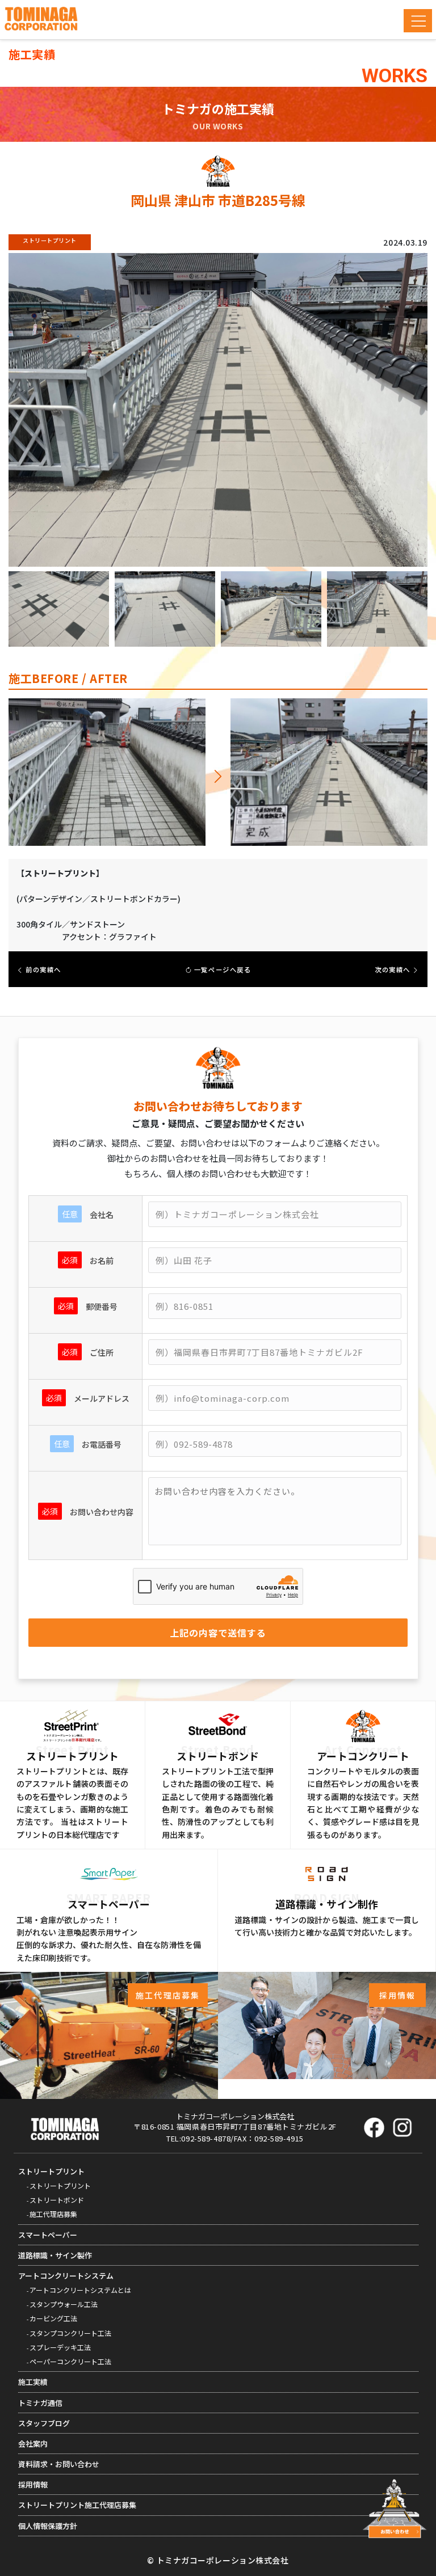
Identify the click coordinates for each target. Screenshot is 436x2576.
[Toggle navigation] (418, 21)
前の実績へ (43, 969)
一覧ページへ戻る (221, 969)
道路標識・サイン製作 (55, 2255)
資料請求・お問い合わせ (59, 2464)
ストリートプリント (51, 2171)
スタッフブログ (44, 2423)
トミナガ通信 (40, 2403)
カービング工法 (53, 2318)
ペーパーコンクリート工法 (70, 2361)
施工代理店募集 (53, 2214)
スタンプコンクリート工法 (70, 2333)
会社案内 (33, 2444)
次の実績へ (393, 969)
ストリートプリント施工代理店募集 (77, 2505)
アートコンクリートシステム (66, 2276)
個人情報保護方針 (48, 2526)
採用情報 (33, 2484)
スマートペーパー (48, 2235)
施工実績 (33, 2382)
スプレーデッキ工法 (60, 2347)
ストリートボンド (57, 2200)
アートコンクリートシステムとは (80, 2290)
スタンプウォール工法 (64, 2304)
